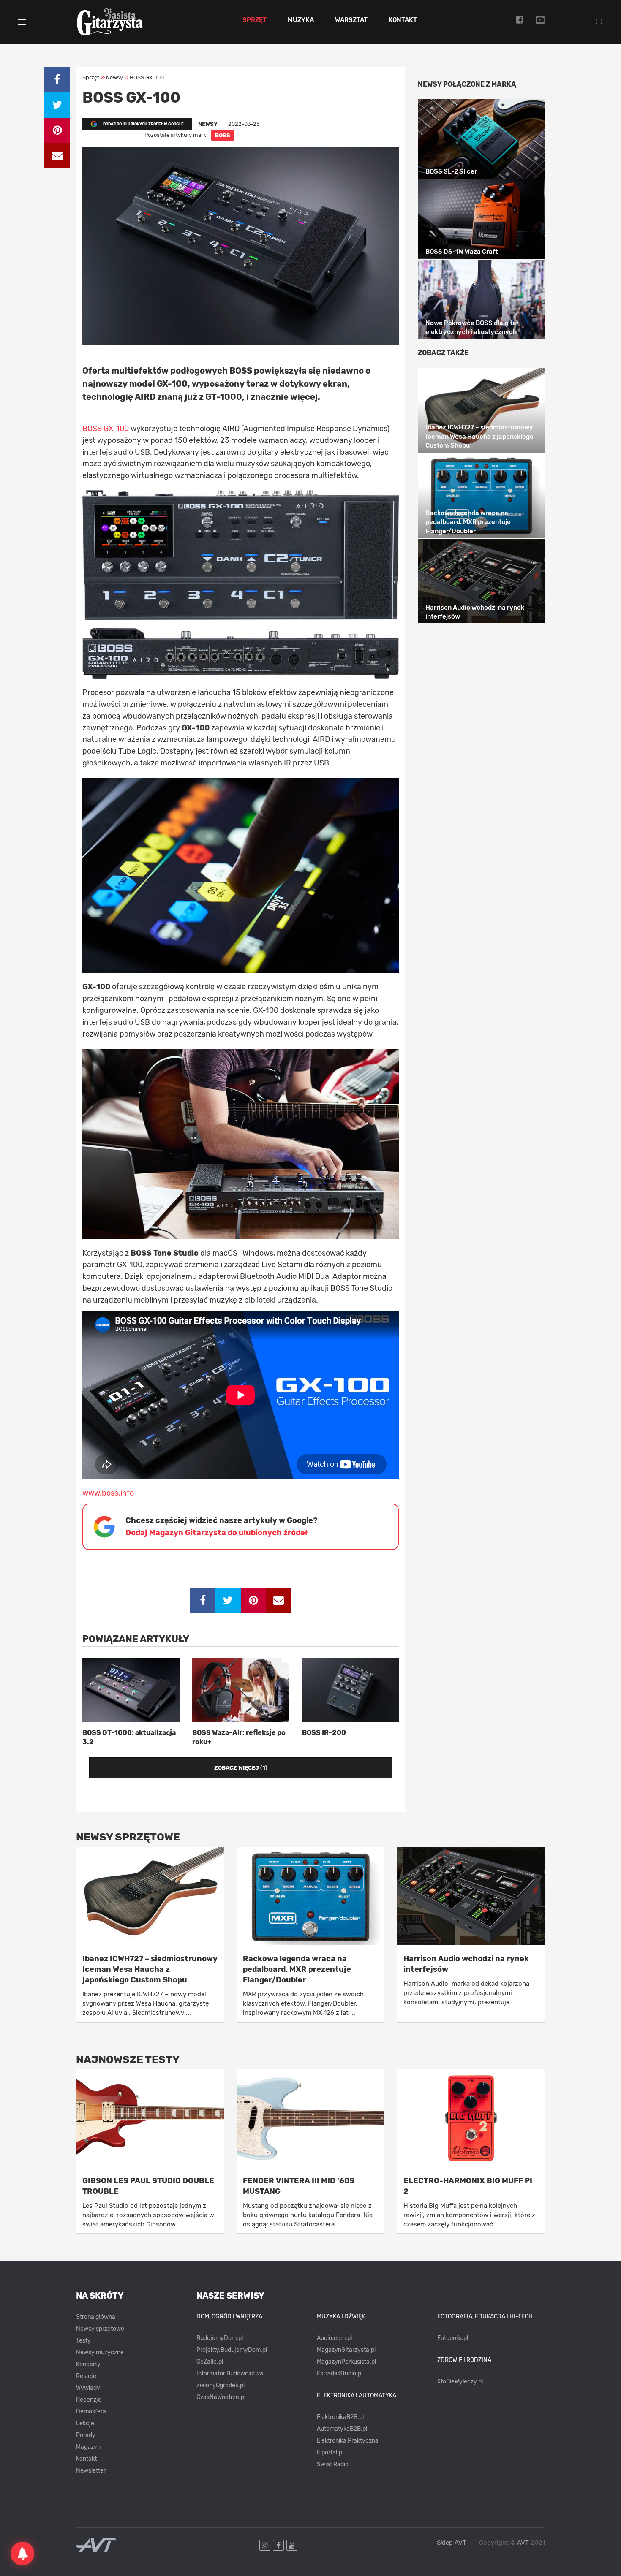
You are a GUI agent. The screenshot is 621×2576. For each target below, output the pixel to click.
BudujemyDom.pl (220, 2338)
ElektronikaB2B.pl (340, 2417)
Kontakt (403, 20)
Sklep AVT (452, 2543)
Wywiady (88, 2388)
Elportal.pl (330, 2452)
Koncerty (88, 2364)
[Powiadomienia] (22, 2554)
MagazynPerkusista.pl (346, 2362)
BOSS (223, 135)
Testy (83, 2341)
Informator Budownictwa (230, 2374)
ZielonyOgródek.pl (221, 2385)
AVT (523, 2543)
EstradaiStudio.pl (340, 2374)
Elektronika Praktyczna (348, 2441)
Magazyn (88, 2447)
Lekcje (85, 2423)
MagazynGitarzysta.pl (346, 2350)
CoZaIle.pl (210, 2362)
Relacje (86, 2376)
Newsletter (91, 2471)
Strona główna (96, 2317)
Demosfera (91, 2412)
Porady (86, 2435)
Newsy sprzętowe (100, 2329)
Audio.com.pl (334, 2338)
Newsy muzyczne (100, 2352)
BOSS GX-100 (106, 429)
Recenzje (89, 2400)
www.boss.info (108, 1493)
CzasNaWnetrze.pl (221, 2397)
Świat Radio (333, 2464)
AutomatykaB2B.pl (342, 2429)
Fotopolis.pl (453, 2338)
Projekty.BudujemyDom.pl (232, 2350)
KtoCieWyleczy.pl (460, 2382)
